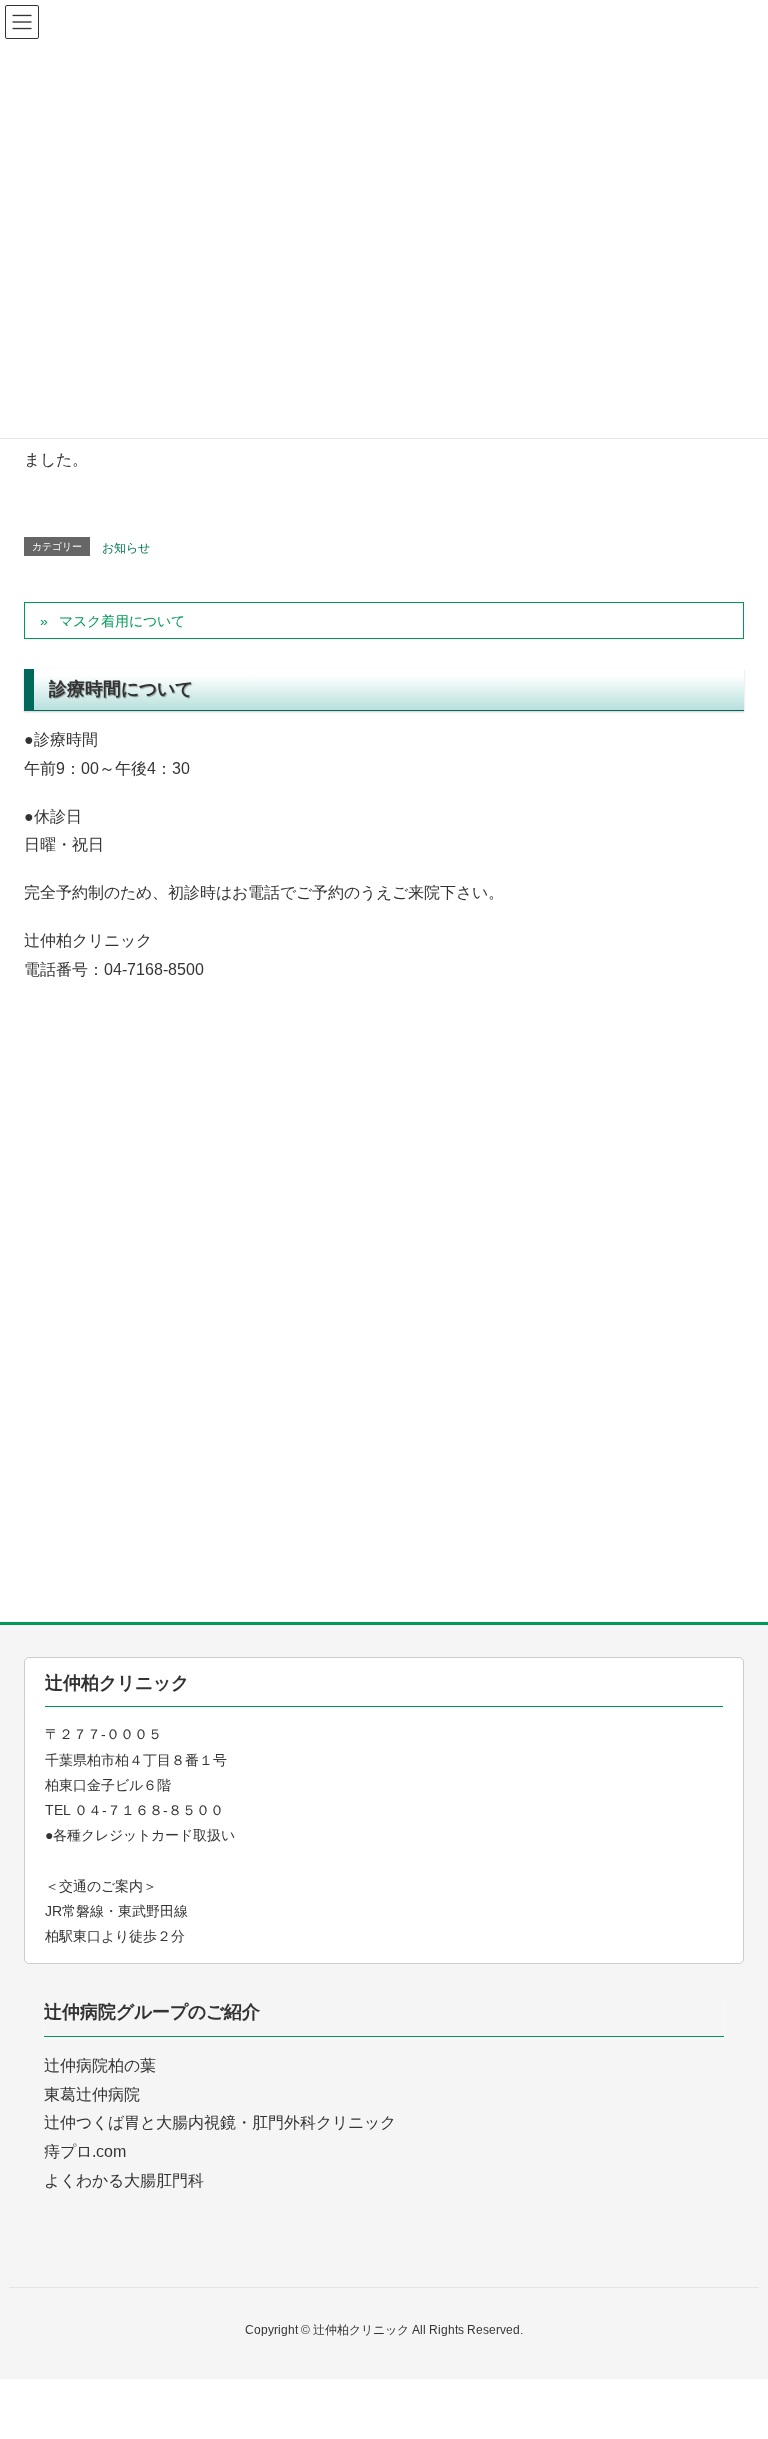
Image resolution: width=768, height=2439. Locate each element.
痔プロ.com (85, 2151)
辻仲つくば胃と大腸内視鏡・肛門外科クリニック (220, 2122)
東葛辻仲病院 (92, 2094)
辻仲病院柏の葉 (100, 2065)
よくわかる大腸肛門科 (124, 2180)
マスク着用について (122, 621)
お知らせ (126, 548)
